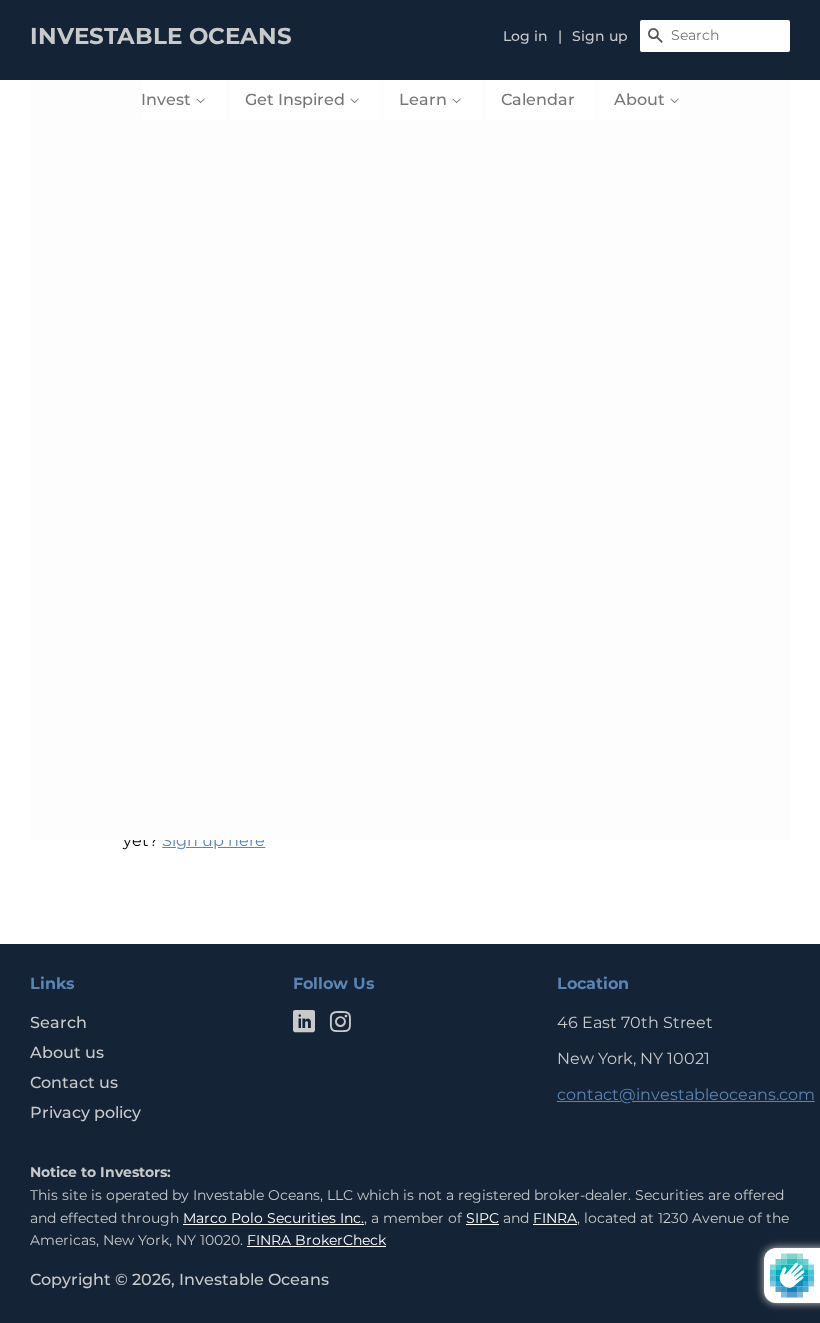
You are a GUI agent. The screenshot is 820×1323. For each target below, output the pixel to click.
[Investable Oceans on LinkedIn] (304, 1025)
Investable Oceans (254, 1279)
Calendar (538, 99)
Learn (425, 99)
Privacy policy (85, 1112)
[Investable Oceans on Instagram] (340, 1025)
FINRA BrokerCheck (316, 1240)
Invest (168, 99)
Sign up (600, 36)
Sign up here (213, 840)
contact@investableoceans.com (686, 1094)
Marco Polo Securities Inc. (273, 1218)
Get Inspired (297, 99)
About (641, 99)
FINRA (555, 1218)
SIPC (482, 1218)
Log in (525, 36)
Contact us (74, 1082)
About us (67, 1052)
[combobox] (715, 36)
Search (58, 1022)
